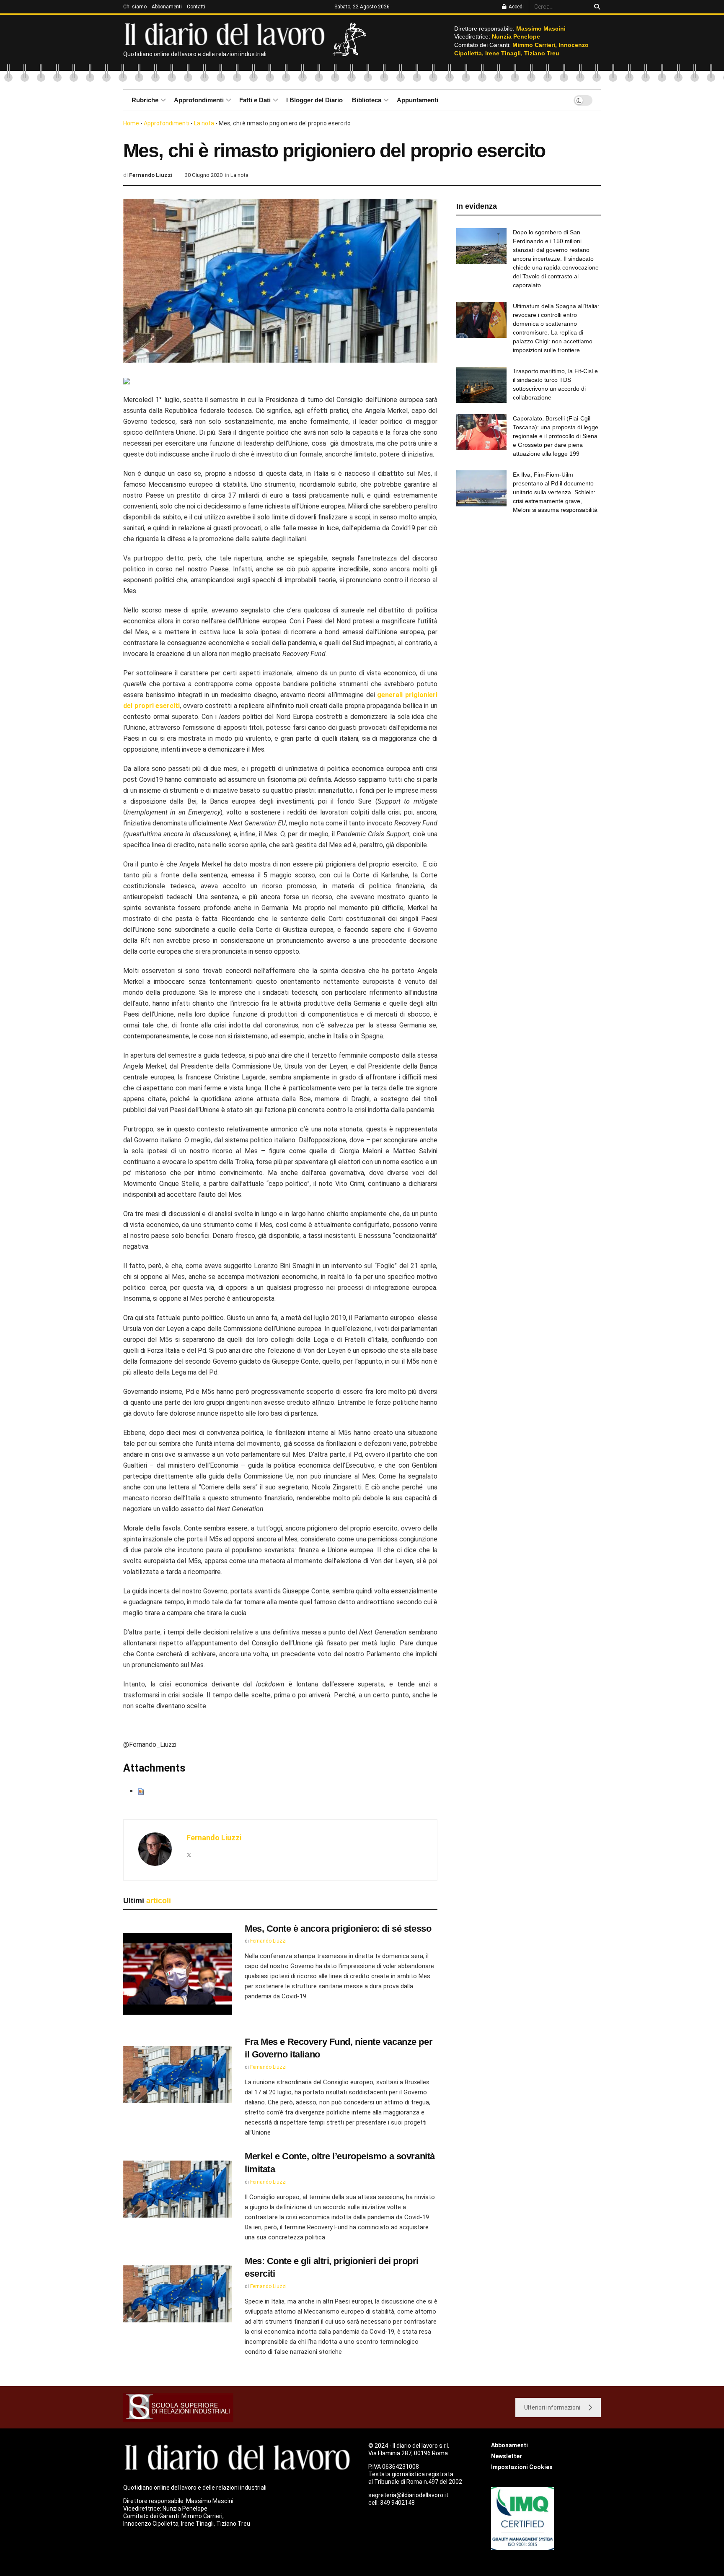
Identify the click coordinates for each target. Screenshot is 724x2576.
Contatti (196, 7)
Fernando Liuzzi (151, 175)
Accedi (516, 7)
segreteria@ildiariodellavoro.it (408, 2495)
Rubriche (145, 100)
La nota (204, 123)
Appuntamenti (418, 100)
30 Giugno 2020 (204, 175)
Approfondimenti (199, 100)
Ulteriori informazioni (552, 2407)
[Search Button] (596, 7)
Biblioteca (367, 100)
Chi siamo (135, 7)
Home (131, 123)
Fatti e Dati (255, 100)
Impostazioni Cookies (522, 2467)
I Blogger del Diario (314, 100)
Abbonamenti (167, 7)
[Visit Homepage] (226, 34)
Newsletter (507, 2456)
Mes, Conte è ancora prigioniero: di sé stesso (338, 1929)
